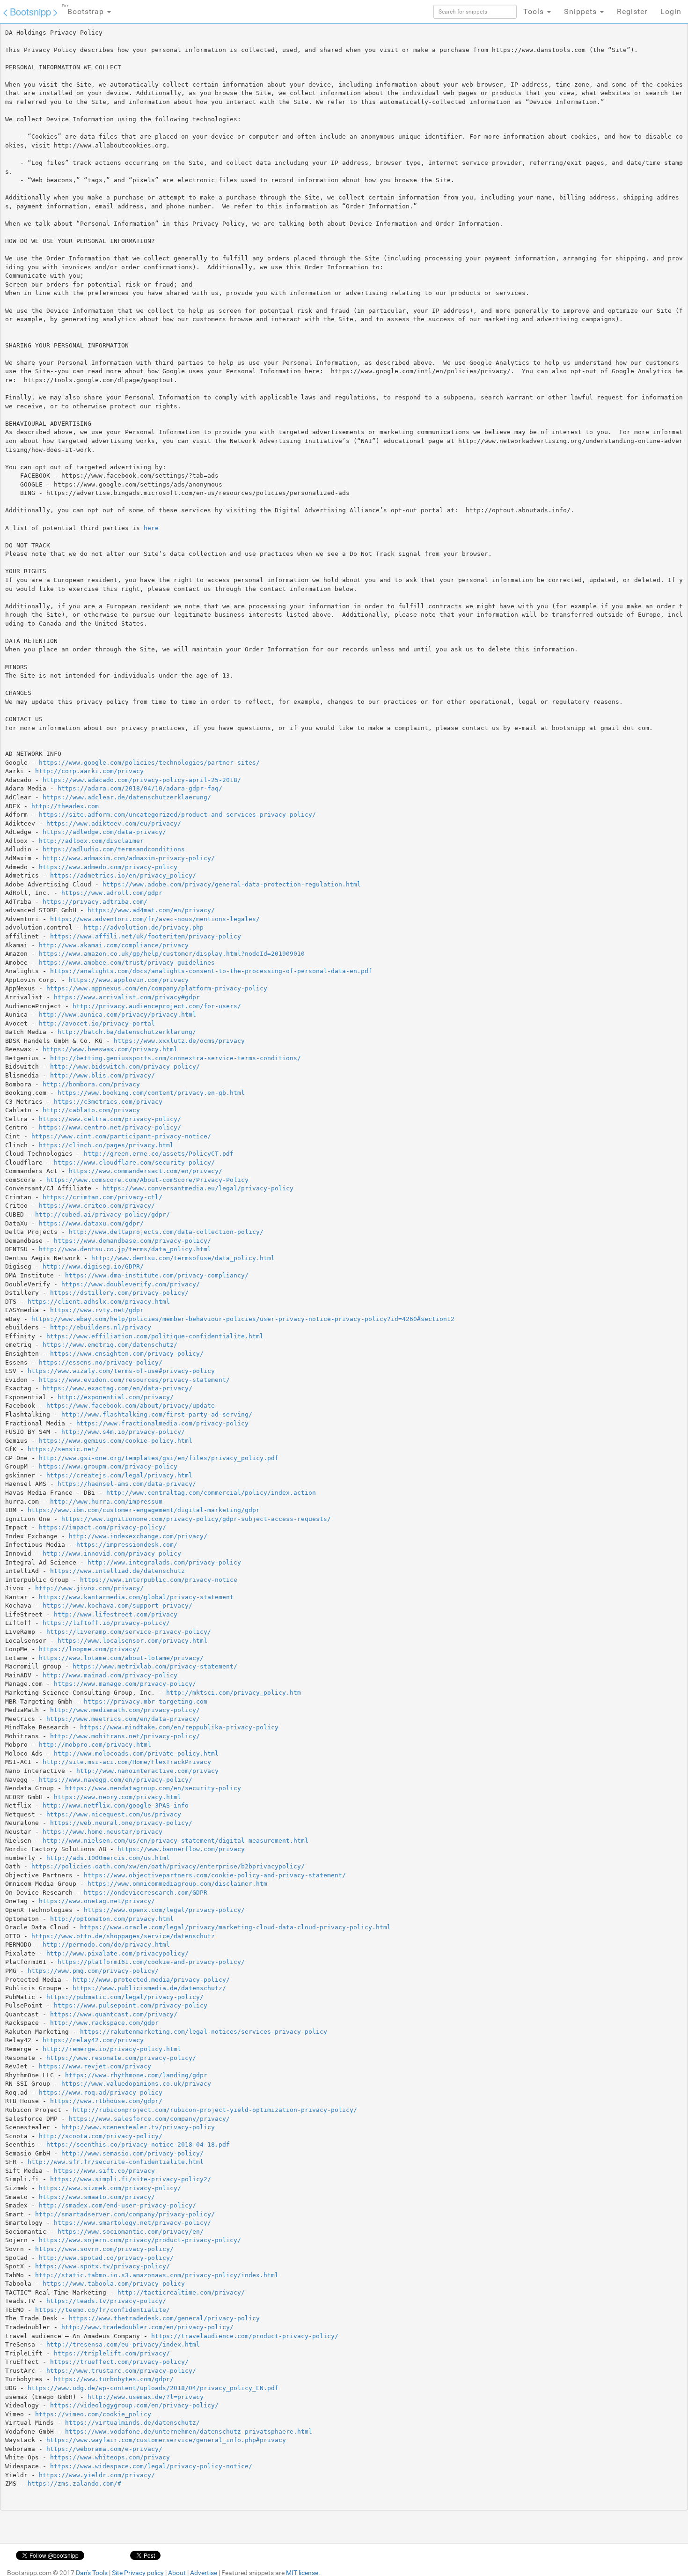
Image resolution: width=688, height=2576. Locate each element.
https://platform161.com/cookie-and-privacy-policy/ (151, 1962)
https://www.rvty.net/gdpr (97, 1310)
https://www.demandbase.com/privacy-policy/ (132, 1241)
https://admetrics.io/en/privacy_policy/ (123, 875)
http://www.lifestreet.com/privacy (116, 1614)
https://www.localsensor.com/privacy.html (132, 1641)
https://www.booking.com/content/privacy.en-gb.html (151, 1093)
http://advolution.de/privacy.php (144, 927)
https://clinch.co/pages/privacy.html (106, 1145)
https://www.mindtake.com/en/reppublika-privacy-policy (179, 1727)
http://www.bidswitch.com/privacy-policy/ (125, 1067)
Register (632, 11)
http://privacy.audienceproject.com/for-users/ (157, 1006)
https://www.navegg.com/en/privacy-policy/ (116, 1780)
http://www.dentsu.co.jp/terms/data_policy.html (125, 1249)
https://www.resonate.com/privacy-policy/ (121, 2058)
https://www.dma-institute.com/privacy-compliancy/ (157, 1275)
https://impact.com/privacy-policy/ (102, 1527)
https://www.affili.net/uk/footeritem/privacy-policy (146, 936)
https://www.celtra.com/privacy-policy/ (110, 1119)
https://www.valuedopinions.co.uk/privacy (136, 2084)
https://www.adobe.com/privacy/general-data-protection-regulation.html (232, 884)
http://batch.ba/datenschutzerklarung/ (127, 1032)
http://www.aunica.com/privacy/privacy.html (117, 1015)
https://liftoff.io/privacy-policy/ (106, 1623)
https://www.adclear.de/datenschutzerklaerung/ (127, 797)
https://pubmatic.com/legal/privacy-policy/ (125, 1997)
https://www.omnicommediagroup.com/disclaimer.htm (177, 1884)
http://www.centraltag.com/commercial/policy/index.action (211, 1493)
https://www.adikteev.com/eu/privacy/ (114, 823)
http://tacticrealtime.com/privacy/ (181, 2292)
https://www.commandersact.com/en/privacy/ (146, 1171)
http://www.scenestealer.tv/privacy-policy (138, 2127)
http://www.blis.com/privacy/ (102, 1075)
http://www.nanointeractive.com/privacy (147, 1771)
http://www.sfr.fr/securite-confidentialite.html (116, 2162)
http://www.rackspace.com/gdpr (104, 2023)
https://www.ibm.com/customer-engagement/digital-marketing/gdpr (144, 1510)
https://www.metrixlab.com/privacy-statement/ (155, 1666)
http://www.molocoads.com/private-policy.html (136, 1753)
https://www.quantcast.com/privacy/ (114, 2014)
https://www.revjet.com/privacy (95, 2066)
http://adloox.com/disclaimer (91, 841)
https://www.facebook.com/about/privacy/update (131, 1406)
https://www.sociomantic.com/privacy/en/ (131, 2232)
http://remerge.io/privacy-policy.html (112, 2049)
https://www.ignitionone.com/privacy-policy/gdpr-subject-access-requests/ (196, 1519)
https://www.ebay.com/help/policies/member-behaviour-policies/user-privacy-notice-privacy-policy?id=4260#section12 (243, 1319)
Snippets (582, 11)
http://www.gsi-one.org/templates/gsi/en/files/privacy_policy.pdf (159, 1458)
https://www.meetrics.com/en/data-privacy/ (123, 1719)
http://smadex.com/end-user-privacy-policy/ (117, 2205)
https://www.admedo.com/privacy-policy (108, 867)
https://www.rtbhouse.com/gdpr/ (106, 2101)
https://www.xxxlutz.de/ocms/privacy (179, 1041)
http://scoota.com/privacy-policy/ (101, 2136)
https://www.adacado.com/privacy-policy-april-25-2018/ (142, 780)
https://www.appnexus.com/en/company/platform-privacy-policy (157, 988)
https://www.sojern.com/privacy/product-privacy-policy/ (140, 2240)
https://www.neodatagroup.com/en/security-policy (153, 1788)
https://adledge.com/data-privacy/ (104, 832)
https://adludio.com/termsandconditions (114, 849)
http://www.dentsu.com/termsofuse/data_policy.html (183, 1258)
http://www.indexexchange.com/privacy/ (138, 1536)
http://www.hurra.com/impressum (106, 1502)
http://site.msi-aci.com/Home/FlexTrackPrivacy (127, 1762)
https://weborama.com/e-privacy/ (104, 2449)
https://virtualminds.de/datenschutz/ (132, 2423)
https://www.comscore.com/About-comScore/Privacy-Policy (147, 1180)
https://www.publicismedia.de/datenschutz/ (149, 1988)
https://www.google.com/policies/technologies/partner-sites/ (149, 763)
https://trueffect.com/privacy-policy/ (119, 2362)
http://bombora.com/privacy (91, 1084)
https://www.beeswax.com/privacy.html (110, 1049)
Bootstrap (84, 10)
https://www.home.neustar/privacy (102, 1832)
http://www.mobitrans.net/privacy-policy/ (125, 1736)
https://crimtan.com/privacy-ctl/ (102, 1197)
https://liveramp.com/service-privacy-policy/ (129, 1632)
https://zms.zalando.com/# (74, 2484)
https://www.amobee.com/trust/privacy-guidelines (127, 963)
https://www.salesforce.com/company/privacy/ (149, 2119)
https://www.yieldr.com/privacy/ (97, 2475)
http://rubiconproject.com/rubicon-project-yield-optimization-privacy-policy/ (215, 2110)
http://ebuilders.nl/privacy (101, 1327)
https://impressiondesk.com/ (127, 1545)
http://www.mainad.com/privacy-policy (110, 1675)
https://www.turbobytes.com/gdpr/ (114, 2379)
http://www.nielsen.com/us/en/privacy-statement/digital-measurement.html (176, 1841)
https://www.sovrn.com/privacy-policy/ (104, 2249)
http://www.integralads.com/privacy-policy (164, 1562)
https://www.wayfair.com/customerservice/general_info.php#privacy (166, 2440)
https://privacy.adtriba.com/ (95, 902)
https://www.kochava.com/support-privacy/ (117, 1605)
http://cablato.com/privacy (91, 1110)
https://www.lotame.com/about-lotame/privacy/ (121, 1658)
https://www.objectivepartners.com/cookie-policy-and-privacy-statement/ (215, 1875)
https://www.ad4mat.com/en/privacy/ (151, 910)
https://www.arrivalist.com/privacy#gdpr (127, 997)
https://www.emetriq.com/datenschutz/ (110, 1345)
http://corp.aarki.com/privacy (89, 771)
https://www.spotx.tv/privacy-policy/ (102, 2266)
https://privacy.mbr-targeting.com (146, 1701)
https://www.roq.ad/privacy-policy (101, 2093)
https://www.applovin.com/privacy (129, 980)
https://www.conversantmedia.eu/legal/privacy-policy (198, 1188)
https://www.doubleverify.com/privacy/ (131, 1284)
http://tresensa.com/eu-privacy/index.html (123, 2344)
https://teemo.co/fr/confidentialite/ (102, 2310)
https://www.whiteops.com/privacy (110, 2457)
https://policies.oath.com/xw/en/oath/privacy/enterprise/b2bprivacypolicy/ (168, 1866)
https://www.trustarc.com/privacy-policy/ (121, 2371)
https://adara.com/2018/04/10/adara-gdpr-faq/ (140, 788)
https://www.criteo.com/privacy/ (97, 1206)
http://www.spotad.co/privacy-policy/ (106, 2258)
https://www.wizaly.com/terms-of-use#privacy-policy (121, 1371)
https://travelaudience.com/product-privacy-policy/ (245, 2336)
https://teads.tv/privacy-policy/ (106, 2301)
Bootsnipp (30, 11)
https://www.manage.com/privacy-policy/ (125, 1684)
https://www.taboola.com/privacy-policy (114, 2284)
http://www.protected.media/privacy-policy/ (151, 1980)
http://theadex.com (65, 806)
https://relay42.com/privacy (93, 2040)
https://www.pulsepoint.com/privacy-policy (131, 2005)
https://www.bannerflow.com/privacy (181, 1849)
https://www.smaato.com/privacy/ (97, 2197)
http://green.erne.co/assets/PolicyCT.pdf (159, 1154)
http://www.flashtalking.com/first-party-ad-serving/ (157, 1414)
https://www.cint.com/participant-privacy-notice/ (121, 1136)
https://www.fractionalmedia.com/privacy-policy (162, 1423)
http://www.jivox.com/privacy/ (89, 1588)
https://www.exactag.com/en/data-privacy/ (117, 1388)
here (151, 528)
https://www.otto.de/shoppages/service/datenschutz (123, 1936)
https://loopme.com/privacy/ (89, 1649)
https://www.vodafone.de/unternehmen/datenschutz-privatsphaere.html (189, 2432)
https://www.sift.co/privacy (104, 2171)
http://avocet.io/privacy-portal (97, 1023)
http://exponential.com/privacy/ (116, 1397)
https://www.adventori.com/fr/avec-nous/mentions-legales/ (155, 919)
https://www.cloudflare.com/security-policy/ (134, 1163)
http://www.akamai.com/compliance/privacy (114, 945)
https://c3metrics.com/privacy (108, 1102)
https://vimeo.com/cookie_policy (93, 2414)
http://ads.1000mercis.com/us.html (108, 1858)
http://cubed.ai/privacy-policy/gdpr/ (102, 1214)
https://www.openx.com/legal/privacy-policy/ (164, 1910)
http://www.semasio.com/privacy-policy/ (132, 2153)
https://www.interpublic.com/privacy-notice (159, 1580)
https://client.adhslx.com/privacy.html (99, 1302)
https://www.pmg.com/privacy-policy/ (93, 1971)
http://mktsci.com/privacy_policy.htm (234, 1693)
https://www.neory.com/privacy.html (117, 1797)
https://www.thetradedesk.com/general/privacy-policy (164, 2318)
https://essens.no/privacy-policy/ (101, 1362)
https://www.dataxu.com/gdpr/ (91, 1223)
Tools (535, 11)
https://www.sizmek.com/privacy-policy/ (110, 2188)
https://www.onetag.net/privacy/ (97, 1901)
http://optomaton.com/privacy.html (112, 1919)
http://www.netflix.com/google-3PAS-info (116, 1805)
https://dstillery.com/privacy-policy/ (119, 1293)
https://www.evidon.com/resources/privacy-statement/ (134, 1380)
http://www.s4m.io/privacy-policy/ (123, 1432)
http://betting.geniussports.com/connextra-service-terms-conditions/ (176, 1058)
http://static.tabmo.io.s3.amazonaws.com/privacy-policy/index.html (157, 2275)
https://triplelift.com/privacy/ (112, 2353)
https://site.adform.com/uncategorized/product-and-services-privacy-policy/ (177, 815)
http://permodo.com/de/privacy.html (106, 1945)
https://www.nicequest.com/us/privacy (114, 1814)
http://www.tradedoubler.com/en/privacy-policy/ (147, 2327)
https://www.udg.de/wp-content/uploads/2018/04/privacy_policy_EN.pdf (153, 2388)
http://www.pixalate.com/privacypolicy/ (117, 1953)
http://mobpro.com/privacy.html (95, 1745)
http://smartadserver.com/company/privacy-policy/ (125, 2214)
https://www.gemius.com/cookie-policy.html (116, 1441)
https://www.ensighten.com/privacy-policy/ (127, 1354)
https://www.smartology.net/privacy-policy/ (132, 2223)
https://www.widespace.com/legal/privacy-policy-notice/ (151, 2466)
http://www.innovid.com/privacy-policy (112, 1554)
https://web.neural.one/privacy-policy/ (121, 1823)
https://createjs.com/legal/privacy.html (119, 1475)
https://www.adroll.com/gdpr (112, 893)
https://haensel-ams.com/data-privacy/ (127, 1484)
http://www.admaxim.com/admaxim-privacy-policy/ (129, 858)
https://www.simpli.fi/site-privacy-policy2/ (131, 2179)
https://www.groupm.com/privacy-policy (108, 1466)
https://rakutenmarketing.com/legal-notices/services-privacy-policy (204, 2032)
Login (671, 11)
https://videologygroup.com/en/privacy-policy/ (134, 2405)
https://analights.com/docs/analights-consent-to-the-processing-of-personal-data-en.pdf (211, 971)
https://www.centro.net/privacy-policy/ (110, 1127)
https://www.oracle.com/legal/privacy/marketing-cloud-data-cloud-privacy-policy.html (235, 1927)
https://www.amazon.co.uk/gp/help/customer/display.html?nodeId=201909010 (172, 954)
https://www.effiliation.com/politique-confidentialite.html (155, 1336)
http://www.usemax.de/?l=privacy (146, 2397)
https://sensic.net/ (63, 1449)
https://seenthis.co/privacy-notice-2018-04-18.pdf (138, 2144)
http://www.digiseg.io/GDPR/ (93, 1266)
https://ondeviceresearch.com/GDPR (146, 1893)
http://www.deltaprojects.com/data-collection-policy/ (166, 1232)
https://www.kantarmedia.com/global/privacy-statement (136, 1597)
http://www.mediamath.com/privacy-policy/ (125, 1710)
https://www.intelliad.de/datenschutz (117, 1571)
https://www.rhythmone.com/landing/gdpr (136, 2075)
